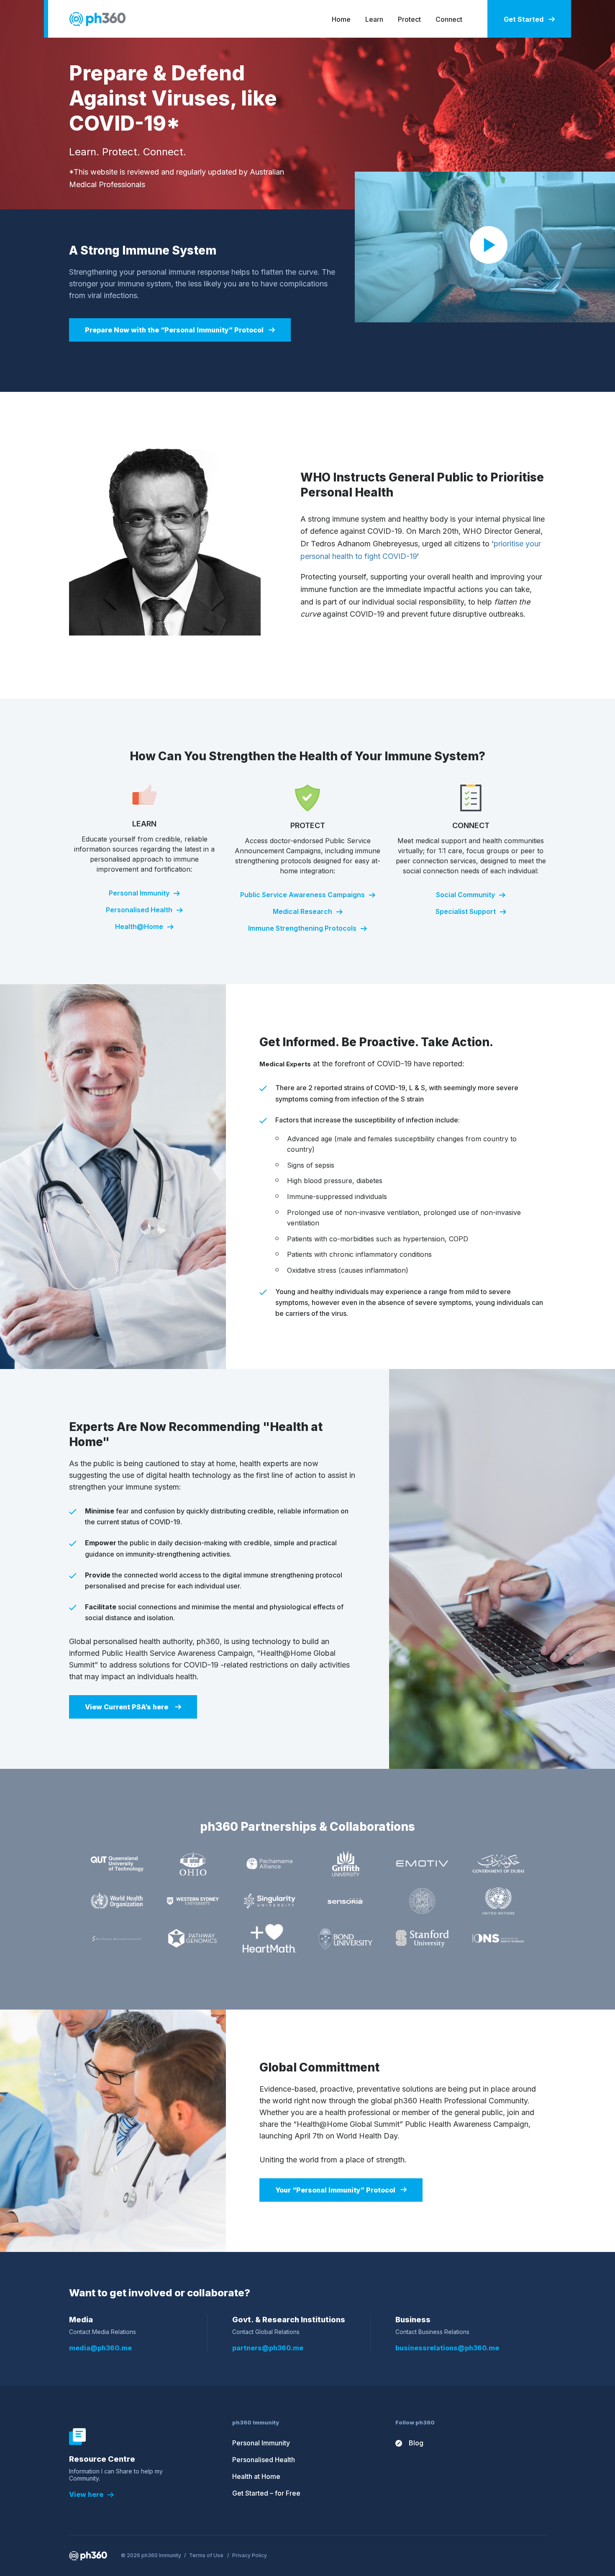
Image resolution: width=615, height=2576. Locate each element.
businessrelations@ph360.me (447, 2348)
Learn (374, 19)
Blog (416, 2443)
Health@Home (139, 926)
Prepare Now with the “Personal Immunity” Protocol (174, 330)
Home (341, 19)
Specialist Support (466, 911)
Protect (409, 19)
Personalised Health (139, 910)
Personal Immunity (139, 893)
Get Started (524, 19)
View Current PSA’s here (127, 1707)
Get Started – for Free (266, 2493)
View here (86, 2494)
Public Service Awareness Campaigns (302, 895)
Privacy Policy (250, 2555)
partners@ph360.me (268, 2348)
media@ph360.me (100, 2348)
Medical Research (302, 911)
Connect (449, 19)
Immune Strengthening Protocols (302, 928)
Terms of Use (206, 2555)
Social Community (465, 895)
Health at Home (256, 2476)
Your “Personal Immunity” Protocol (335, 2190)
